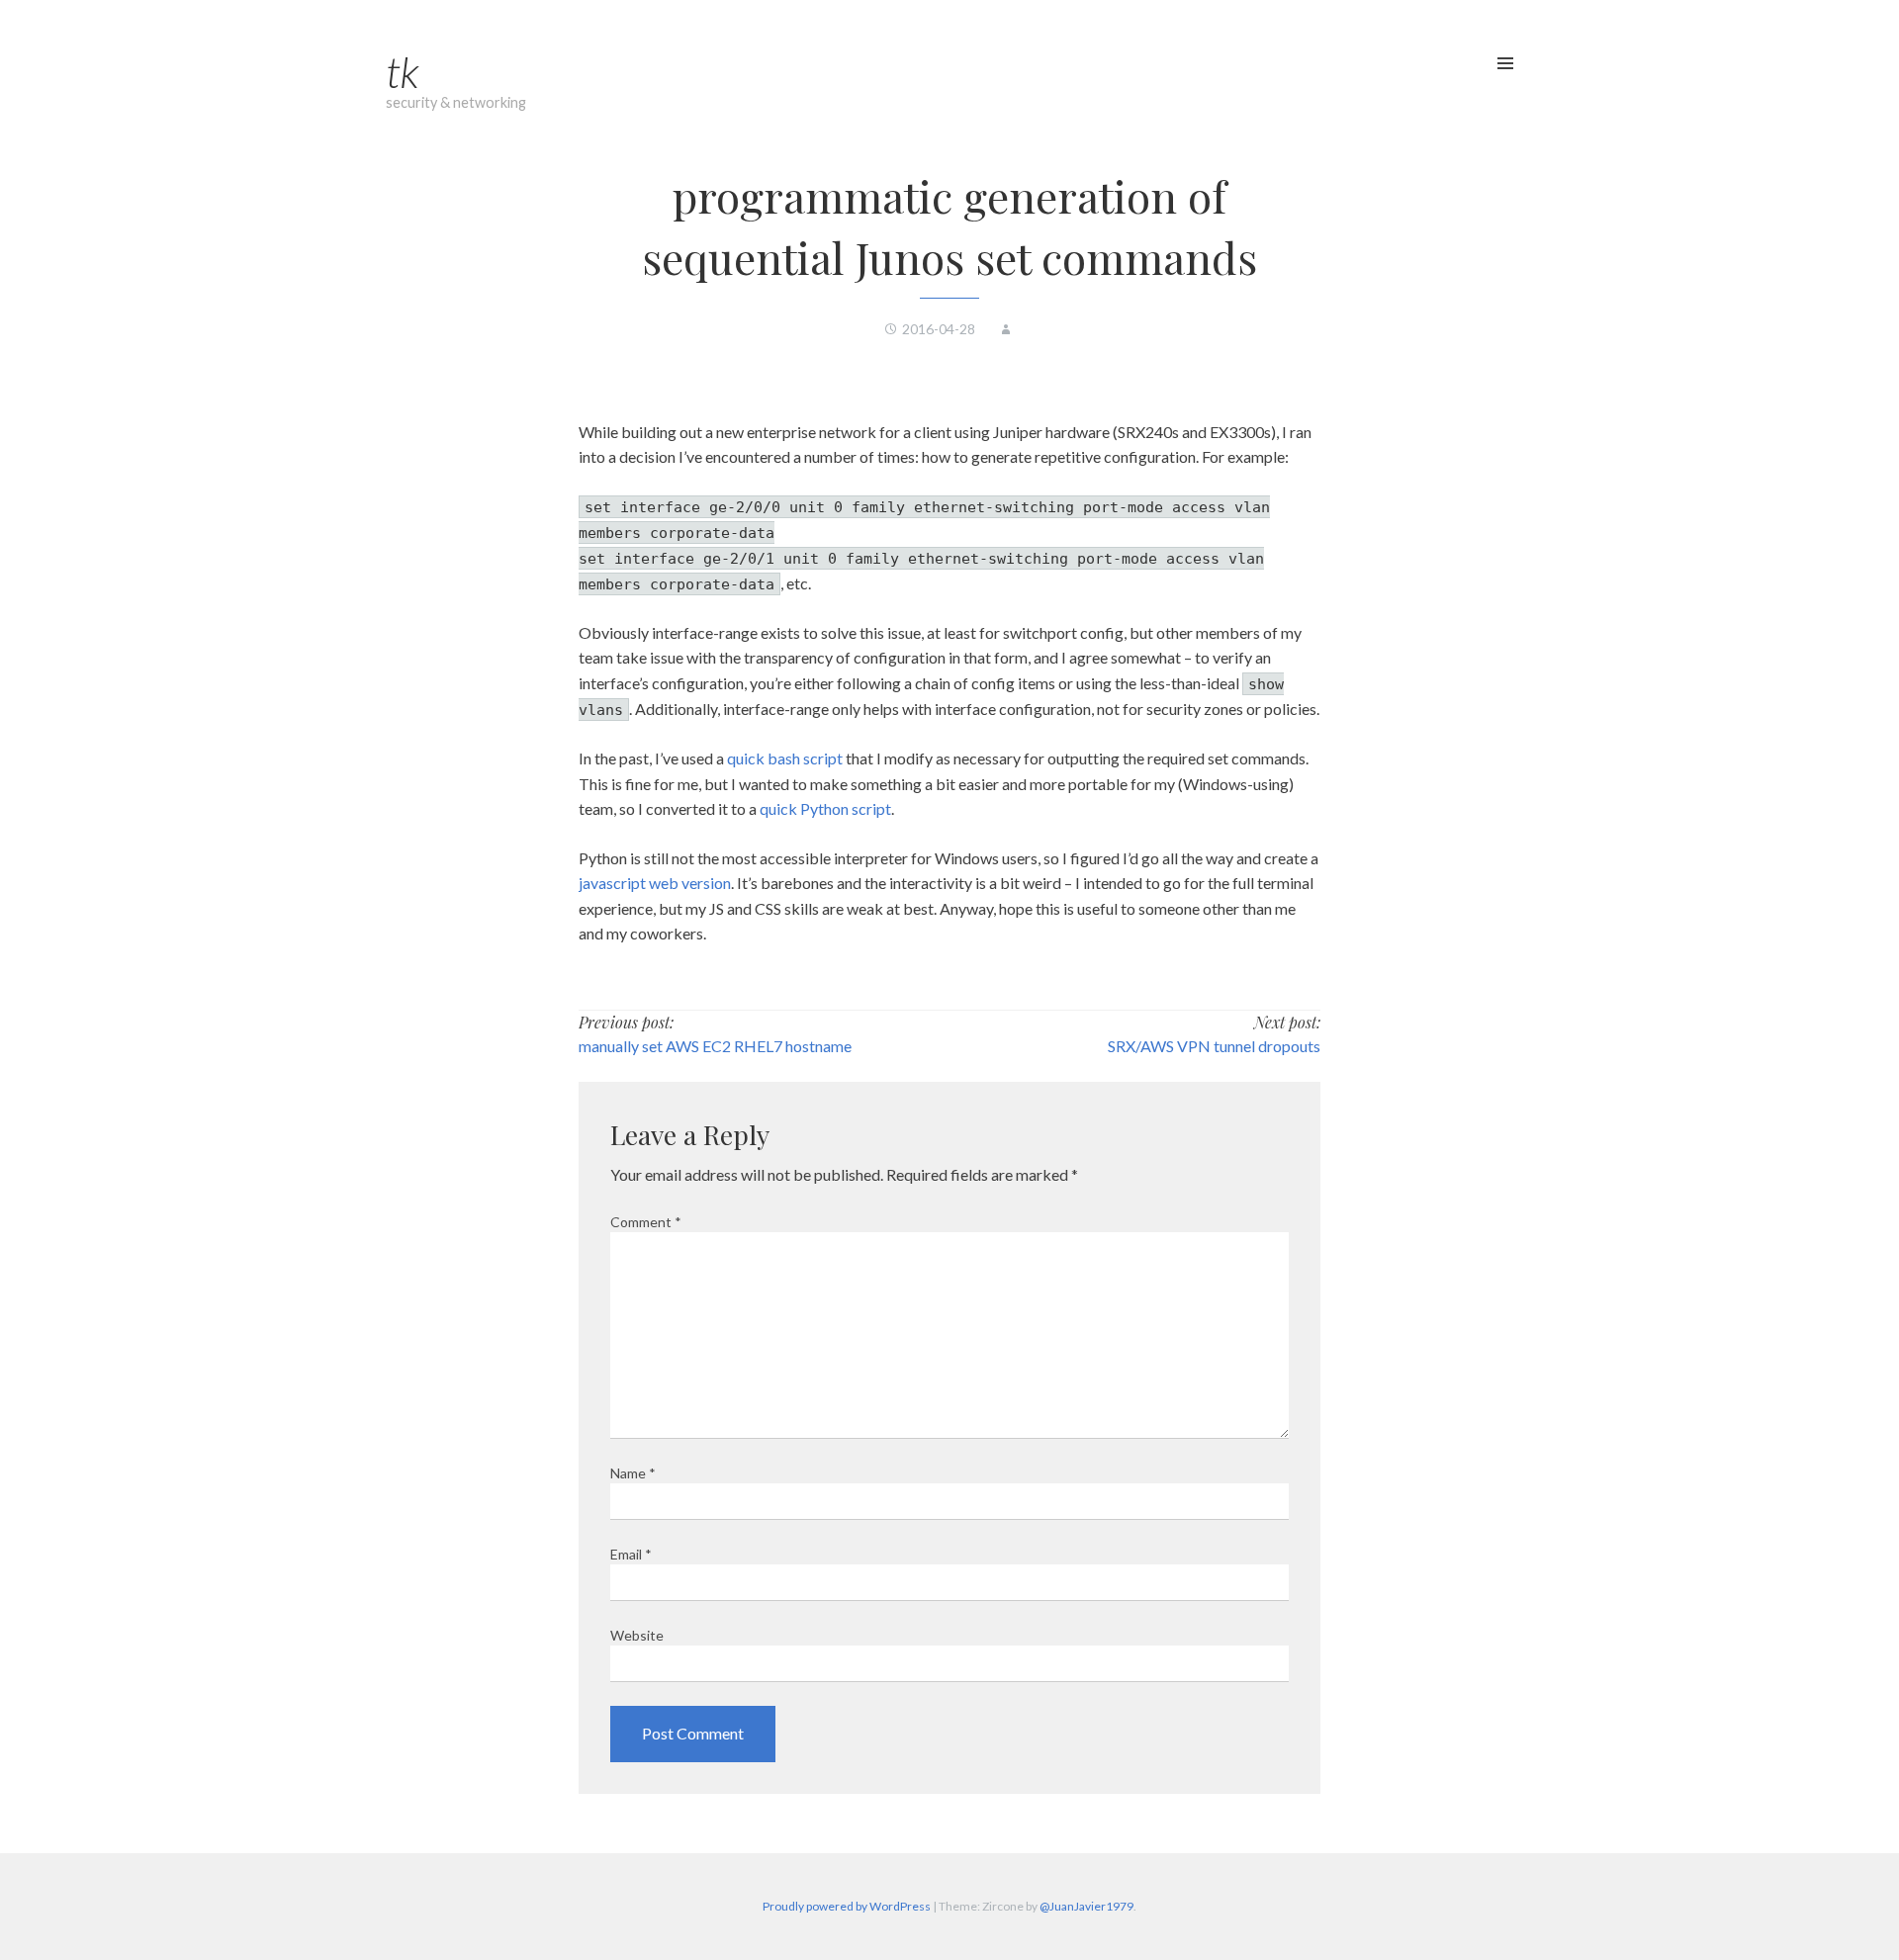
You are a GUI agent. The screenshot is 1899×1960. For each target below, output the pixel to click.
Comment (646, 1222)
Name (633, 1473)
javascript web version (655, 883)
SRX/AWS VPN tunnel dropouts (1214, 1046)
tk (403, 71)
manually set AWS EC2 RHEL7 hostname (715, 1046)
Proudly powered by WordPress (847, 1906)
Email (631, 1554)
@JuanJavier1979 (1086, 1906)
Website (637, 1635)
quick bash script (785, 758)
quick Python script (825, 808)
